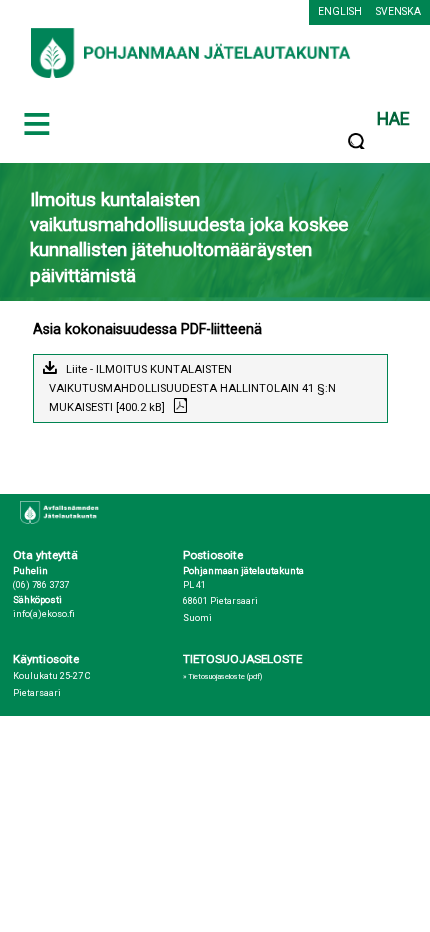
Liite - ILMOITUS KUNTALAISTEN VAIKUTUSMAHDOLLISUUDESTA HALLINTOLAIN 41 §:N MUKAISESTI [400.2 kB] (192, 388)
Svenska (398, 11)
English (340, 11)
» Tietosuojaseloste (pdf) (222, 676)
